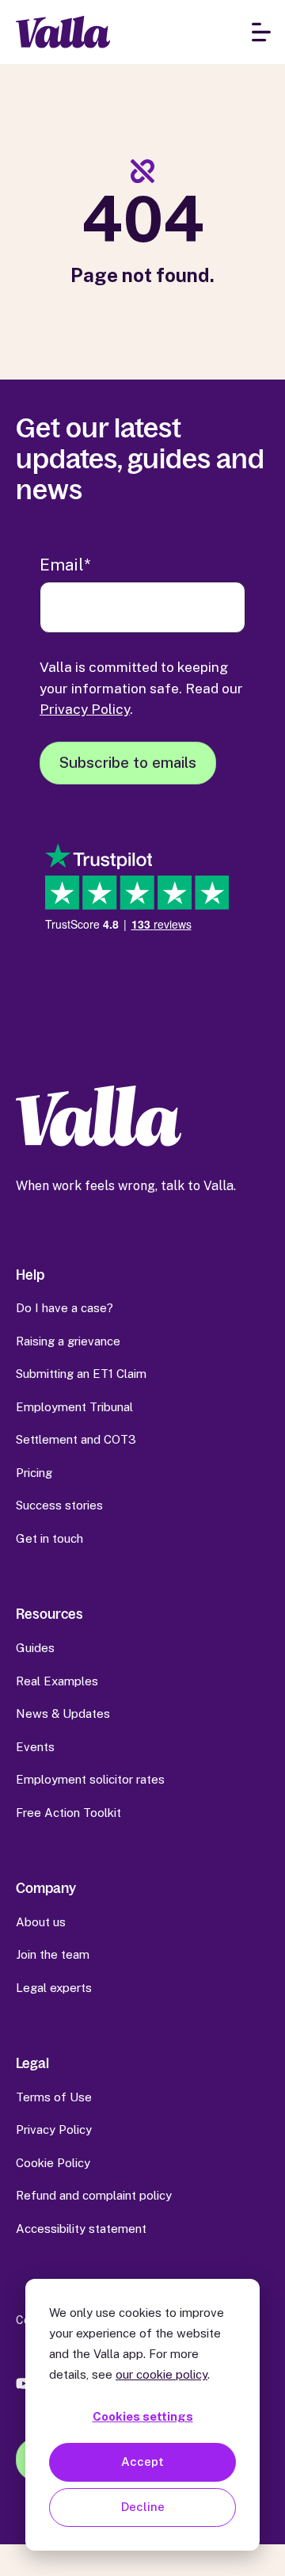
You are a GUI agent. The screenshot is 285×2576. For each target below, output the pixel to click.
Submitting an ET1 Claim (81, 1374)
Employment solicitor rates (90, 1779)
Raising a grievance (68, 1341)
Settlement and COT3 (76, 1439)
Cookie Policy (53, 2163)
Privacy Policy (85, 709)
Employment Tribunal (74, 1407)
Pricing (34, 1473)
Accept (142, 2462)
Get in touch (49, 1538)
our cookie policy (161, 2374)
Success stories (59, 1505)
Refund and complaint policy (94, 2195)
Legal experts (54, 1988)
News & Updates (63, 1714)
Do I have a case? (65, 1308)
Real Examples (57, 1681)
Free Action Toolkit (68, 1813)
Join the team (53, 1954)
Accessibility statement (81, 2229)
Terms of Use (54, 2097)
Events (35, 1747)
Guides (35, 1648)
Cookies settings (143, 2416)
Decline (143, 2507)
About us (41, 1922)
